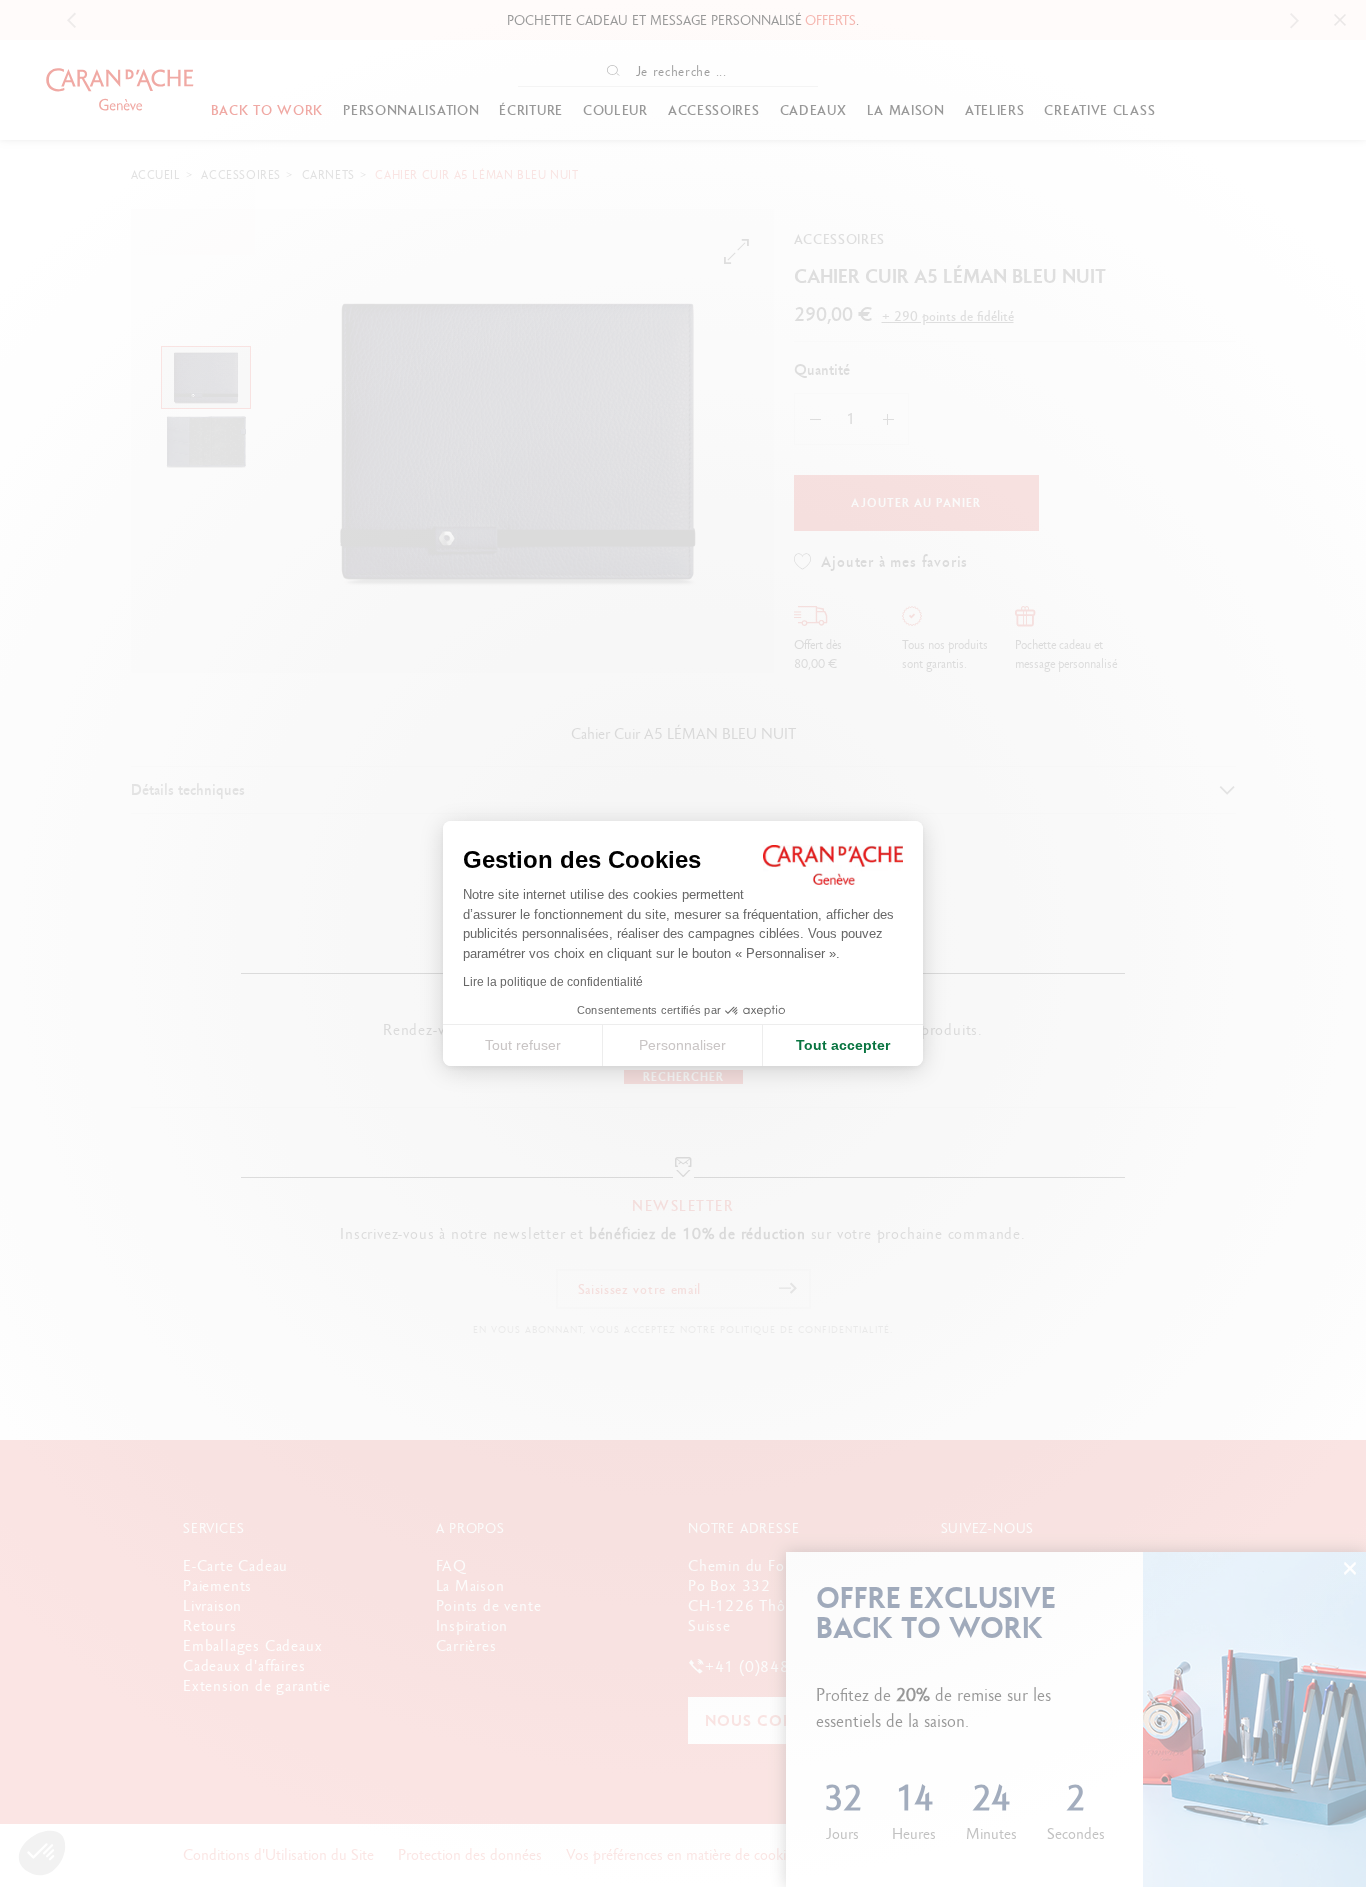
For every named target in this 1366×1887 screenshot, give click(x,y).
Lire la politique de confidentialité (553, 982)
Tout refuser (523, 1045)
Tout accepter (843, 1045)
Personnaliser (682, 1045)
